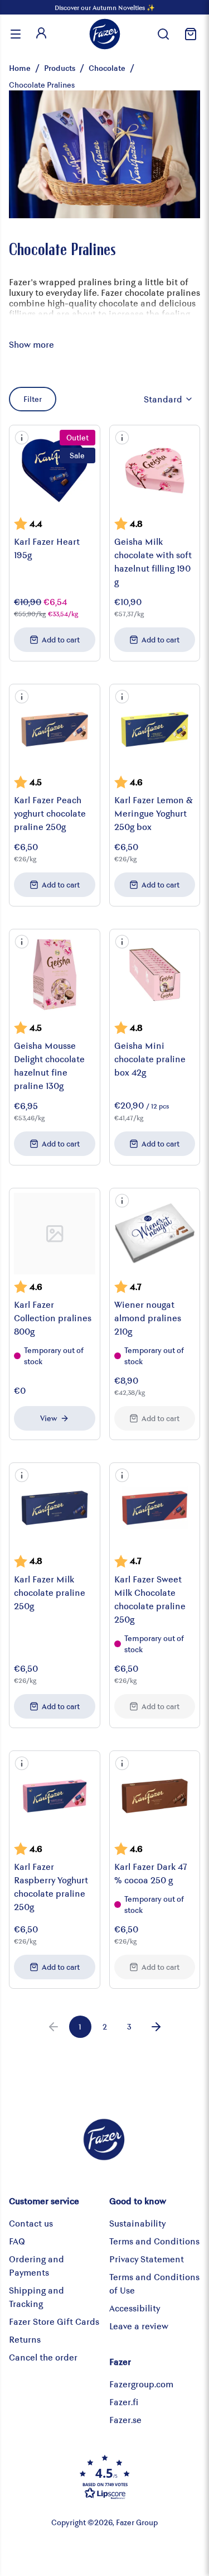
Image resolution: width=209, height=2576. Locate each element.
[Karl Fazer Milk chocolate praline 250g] (55, 1508)
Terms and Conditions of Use (154, 2283)
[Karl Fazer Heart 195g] (55, 471)
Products (60, 68)
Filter (33, 399)
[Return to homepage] (105, 34)
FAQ (17, 2241)
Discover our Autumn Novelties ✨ (105, 7)
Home (20, 68)
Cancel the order (43, 2357)
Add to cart (61, 639)
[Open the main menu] (16, 34)
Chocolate (107, 68)
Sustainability (137, 2223)
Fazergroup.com (141, 2384)
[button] (22, 438)
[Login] (41, 34)
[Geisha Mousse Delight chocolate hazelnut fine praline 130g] (55, 975)
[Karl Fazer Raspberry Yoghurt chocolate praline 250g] (55, 1796)
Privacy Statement (147, 2259)
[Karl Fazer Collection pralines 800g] (55, 1234)
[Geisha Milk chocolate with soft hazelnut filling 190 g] (155, 471)
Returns (25, 2339)
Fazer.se (125, 2419)
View (48, 1418)
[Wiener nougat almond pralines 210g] (155, 1234)
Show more (31, 344)
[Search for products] (163, 34)
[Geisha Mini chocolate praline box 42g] (155, 975)
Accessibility (135, 2308)
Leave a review (139, 2326)
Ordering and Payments (37, 2265)
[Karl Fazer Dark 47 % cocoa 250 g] (155, 1796)
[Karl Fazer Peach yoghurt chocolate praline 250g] (55, 730)
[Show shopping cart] (189, 34)
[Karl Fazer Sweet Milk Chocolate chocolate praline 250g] (155, 1508)
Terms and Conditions (154, 2241)
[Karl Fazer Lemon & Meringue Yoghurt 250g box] (155, 730)
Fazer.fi (124, 2402)
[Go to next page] (156, 2027)
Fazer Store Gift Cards (54, 2321)
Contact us (31, 2223)
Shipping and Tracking (37, 2297)
